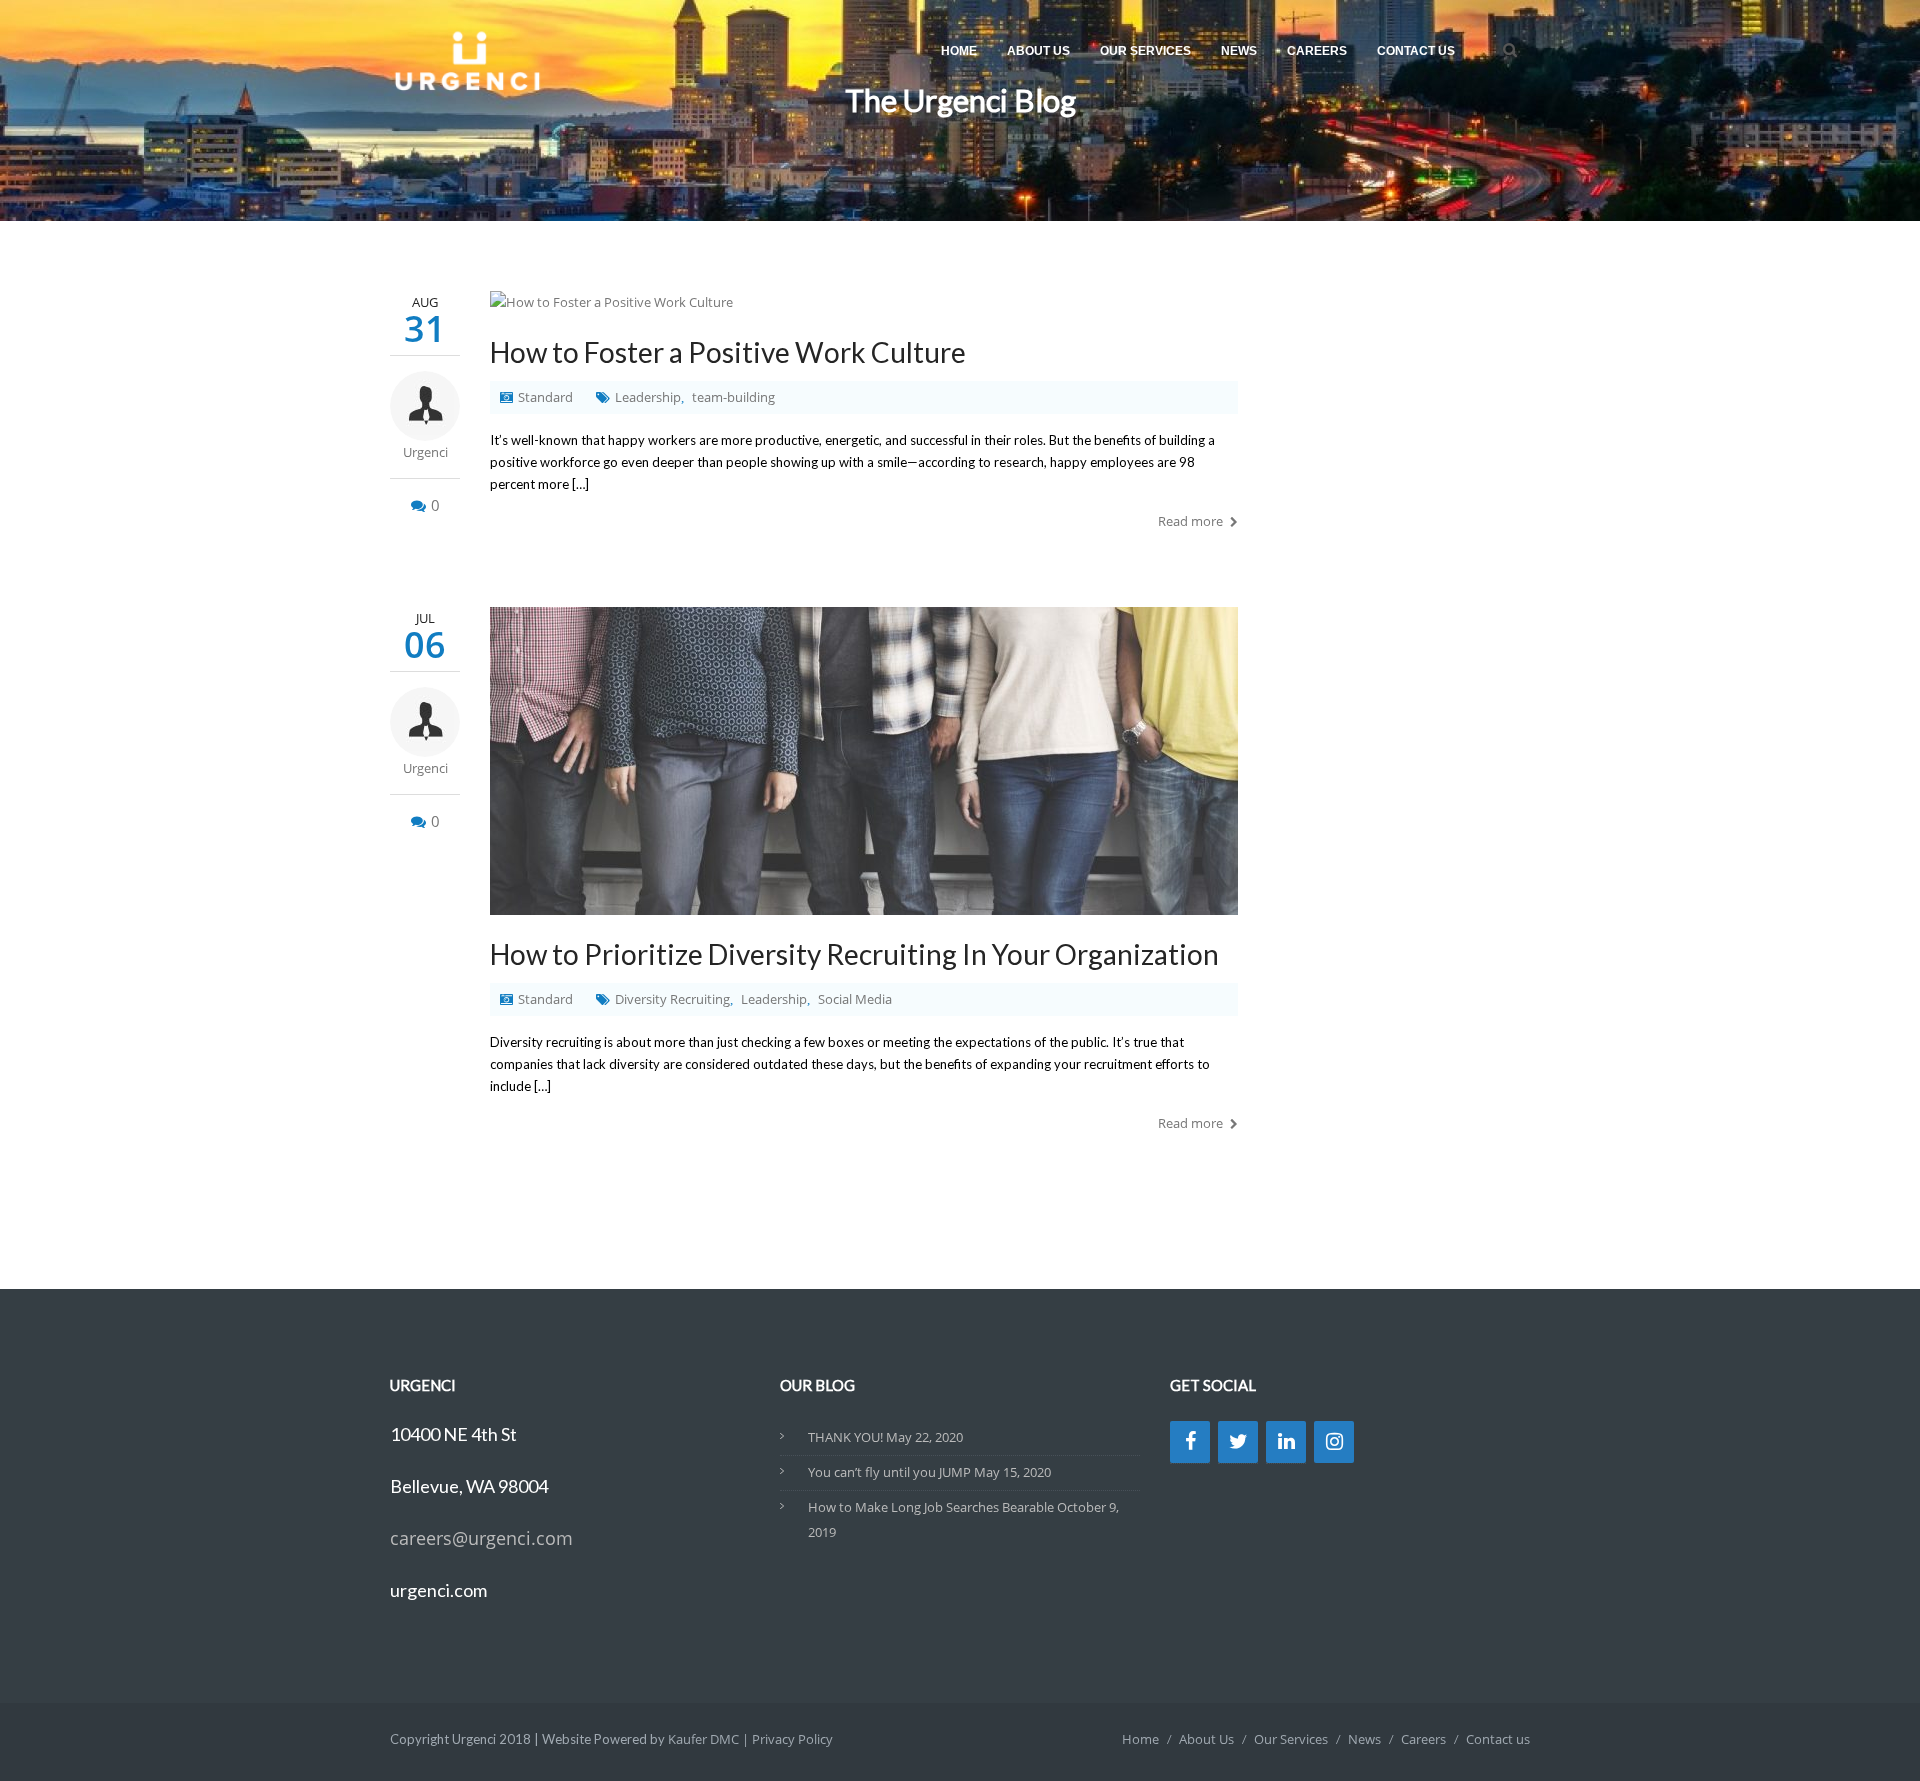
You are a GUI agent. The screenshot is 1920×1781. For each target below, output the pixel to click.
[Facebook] (1190, 1442)
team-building (733, 397)
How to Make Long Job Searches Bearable (931, 1507)
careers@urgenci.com (481, 1538)
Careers (1317, 51)
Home (959, 51)
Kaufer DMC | (710, 1739)
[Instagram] (1334, 1442)
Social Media (855, 999)
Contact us (1416, 51)
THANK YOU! (845, 1437)
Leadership (648, 397)
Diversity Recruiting (672, 999)
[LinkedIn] (1286, 1442)
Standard (545, 397)
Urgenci (425, 452)
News (1239, 51)
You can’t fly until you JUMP (889, 1472)
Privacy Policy (792, 1739)
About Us (1038, 51)
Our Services (1145, 51)
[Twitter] (1238, 1442)
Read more (1190, 521)
